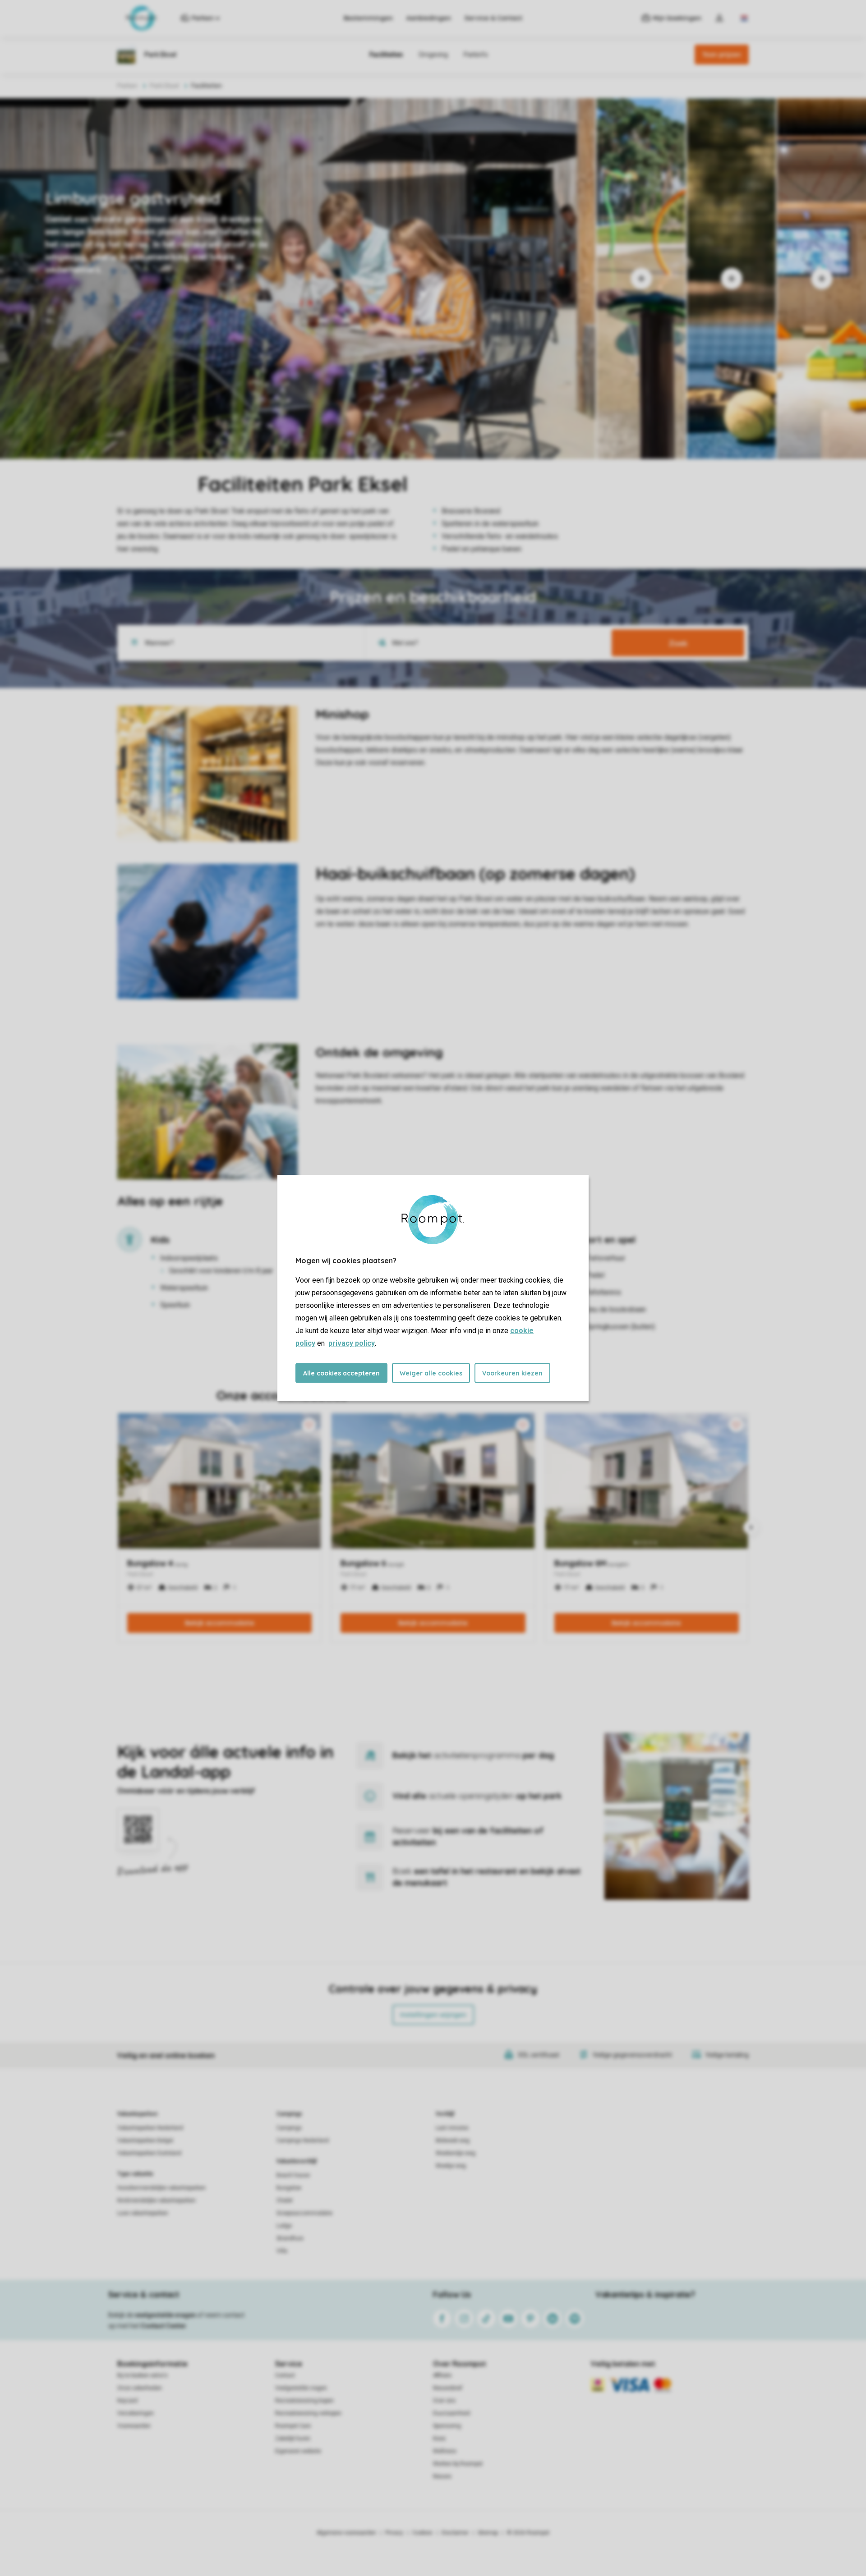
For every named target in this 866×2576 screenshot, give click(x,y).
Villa (282, 2251)
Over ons (444, 2401)
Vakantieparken (137, 2114)
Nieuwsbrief (448, 2388)
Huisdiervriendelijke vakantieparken (161, 2188)
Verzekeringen (136, 2413)
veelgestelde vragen (165, 2315)
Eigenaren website (298, 2451)
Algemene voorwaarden (346, 2533)
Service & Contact (493, 18)
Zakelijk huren (293, 2438)
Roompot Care (293, 2426)
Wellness (445, 2451)
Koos (439, 2438)
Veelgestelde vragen (301, 2388)
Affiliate (442, 2375)
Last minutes (452, 2128)
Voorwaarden (134, 2426)
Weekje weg (451, 2166)
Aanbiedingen (429, 18)
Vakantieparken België (145, 2141)
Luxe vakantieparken (143, 2213)
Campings (289, 2114)
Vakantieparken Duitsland (149, 2153)
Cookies (422, 2533)
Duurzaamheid (451, 2413)
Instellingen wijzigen (433, 2015)
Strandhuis (290, 2238)
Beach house (293, 2175)
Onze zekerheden (140, 2388)
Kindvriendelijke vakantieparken (157, 2200)
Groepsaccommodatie (304, 2213)
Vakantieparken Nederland (150, 2128)
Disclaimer (455, 2533)
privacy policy (352, 1343)
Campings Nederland (303, 2141)
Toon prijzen (722, 55)
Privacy (394, 2533)
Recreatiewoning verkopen (308, 2413)
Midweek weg (453, 2141)
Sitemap (488, 2533)
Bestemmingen (368, 18)
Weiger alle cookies (431, 1373)
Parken (127, 86)
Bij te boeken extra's (143, 2375)
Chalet (285, 2200)
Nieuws (442, 2476)
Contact (285, 2375)
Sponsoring (447, 2426)
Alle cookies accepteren (341, 1373)
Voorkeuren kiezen (512, 1373)
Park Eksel (164, 86)
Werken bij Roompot (458, 2464)
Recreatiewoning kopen (304, 2401)
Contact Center (164, 2326)
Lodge (284, 2226)
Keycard (127, 2401)
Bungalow (289, 2188)
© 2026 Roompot (528, 2533)
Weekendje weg (456, 2153)
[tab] (298, 279)
